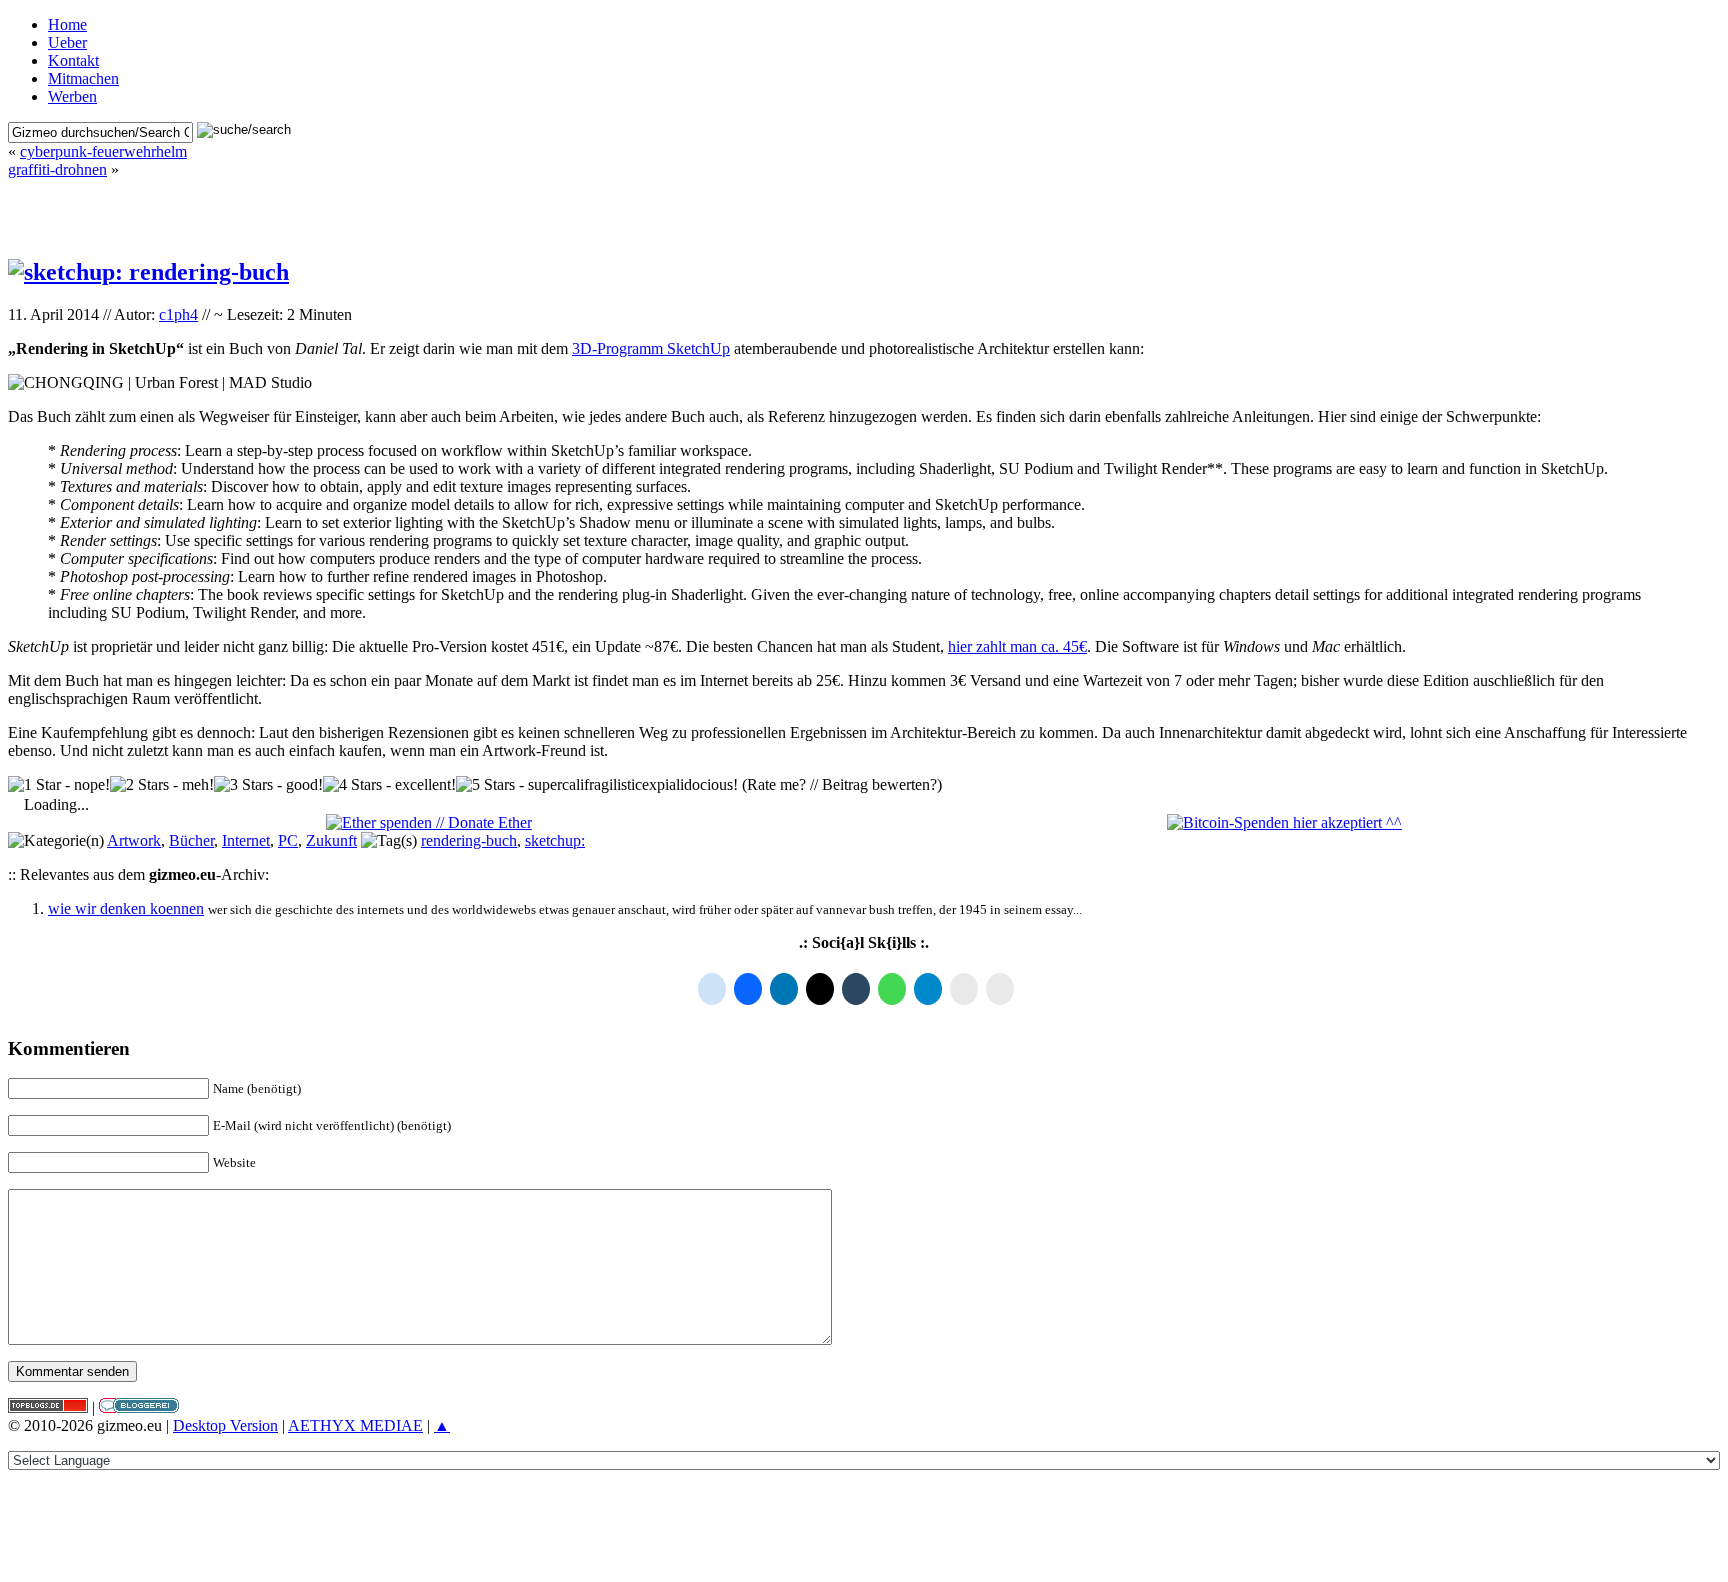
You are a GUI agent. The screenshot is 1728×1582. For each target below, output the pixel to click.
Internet (246, 840)
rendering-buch (469, 840)
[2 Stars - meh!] (162, 785)
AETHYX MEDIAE (355, 1425)
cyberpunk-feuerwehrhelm (103, 151)
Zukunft (331, 840)
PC (288, 840)
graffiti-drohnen (57, 169)
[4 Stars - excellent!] (389, 785)
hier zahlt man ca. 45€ (1017, 646)
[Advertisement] (864, 209)
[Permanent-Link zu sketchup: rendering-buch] (148, 272)
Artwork (134, 840)
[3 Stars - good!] (268, 785)
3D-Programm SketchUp (651, 348)
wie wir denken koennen (126, 908)
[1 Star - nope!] (59, 785)
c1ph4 (178, 314)
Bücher (191, 840)
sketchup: (555, 840)
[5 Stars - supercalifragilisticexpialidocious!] (597, 785)
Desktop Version (225, 1425)
